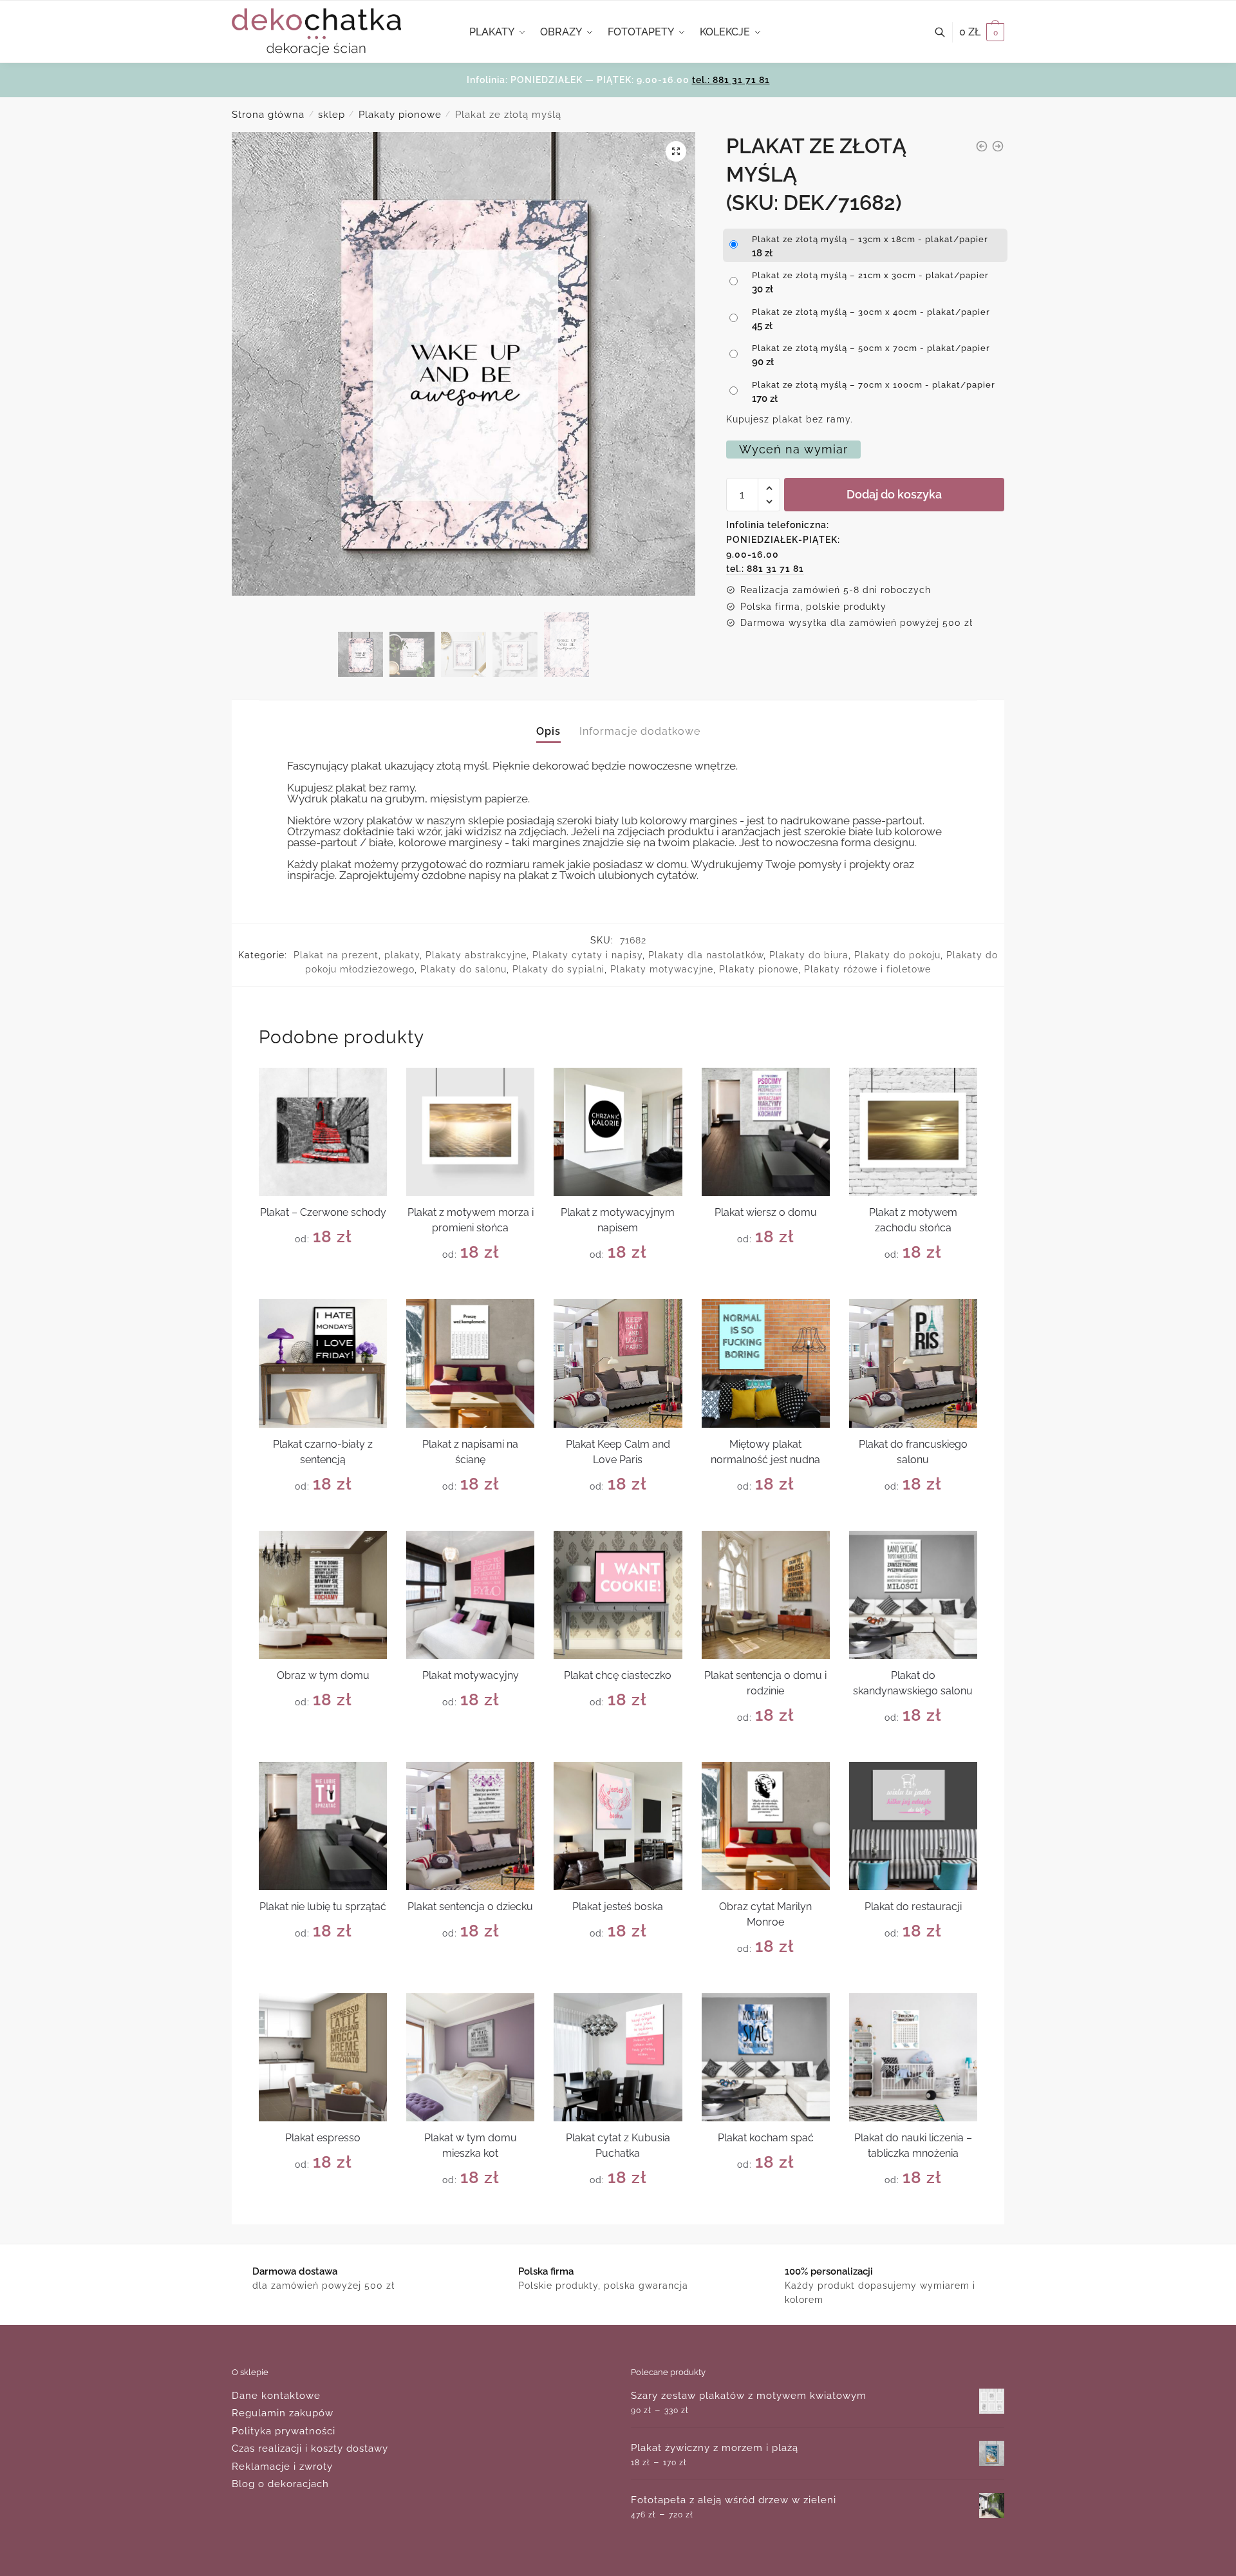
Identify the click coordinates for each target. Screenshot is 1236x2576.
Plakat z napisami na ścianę (470, 1452)
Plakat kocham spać (766, 2138)
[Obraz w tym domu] (323, 1595)
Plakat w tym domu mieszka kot (471, 2145)
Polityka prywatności (284, 2431)
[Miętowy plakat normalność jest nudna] (766, 1363)
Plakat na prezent (336, 955)
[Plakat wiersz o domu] (766, 1132)
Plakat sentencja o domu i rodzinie (765, 1683)
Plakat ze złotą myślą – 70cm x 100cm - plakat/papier (874, 385)
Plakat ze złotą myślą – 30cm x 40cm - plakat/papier (871, 312)
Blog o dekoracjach (280, 2484)
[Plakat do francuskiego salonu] (913, 1363)
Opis (548, 731)
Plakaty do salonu (464, 969)
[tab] (548, 721)
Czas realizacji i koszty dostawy (310, 2448)
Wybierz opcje (323, 1284)
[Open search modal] (947, 32)
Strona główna (268, 115)
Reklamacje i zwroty (282, 2467)
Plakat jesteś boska (618, 1907)
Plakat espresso (323, 2138)
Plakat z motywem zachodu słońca (913, 1220)
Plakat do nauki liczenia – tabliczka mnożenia (913, 2145)
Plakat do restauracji (913, 1907)
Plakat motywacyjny (471, 1675)
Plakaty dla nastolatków (706, 955)
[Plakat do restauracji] (913, 1826)
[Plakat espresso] (323, 2057)
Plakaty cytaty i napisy (587, 955)
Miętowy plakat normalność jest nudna (765, 1452)
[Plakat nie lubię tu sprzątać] (323, 1826)
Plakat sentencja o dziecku (470, 1907)
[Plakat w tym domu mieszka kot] (470, 2057)
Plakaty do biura (809, 955)
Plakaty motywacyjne (662, 969)
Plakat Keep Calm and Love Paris (618, 1452)
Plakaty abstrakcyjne (476, 955)
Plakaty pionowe (400, 115)
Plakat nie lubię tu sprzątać (323, 1907)
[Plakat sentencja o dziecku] (470, 1826)
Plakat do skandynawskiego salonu (913, 1683)
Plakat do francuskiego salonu (913, 1452)
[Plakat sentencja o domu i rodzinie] (766, 1595)
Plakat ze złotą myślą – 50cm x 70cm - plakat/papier (871, 348)
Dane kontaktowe (276, 2396)
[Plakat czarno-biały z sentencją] (323, 1363)
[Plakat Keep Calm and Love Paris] (618, 1363)
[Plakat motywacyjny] (470, 1595)
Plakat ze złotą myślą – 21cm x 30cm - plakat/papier (870, 275)
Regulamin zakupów (283, 2413)
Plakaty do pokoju (897, 955)
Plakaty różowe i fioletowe (867, 969)
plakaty (402, 955)
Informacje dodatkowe (640, 731)
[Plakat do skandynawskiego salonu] (913, 1595)
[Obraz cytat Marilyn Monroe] (766, 1826)
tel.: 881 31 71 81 (731, 80)
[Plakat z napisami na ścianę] (470, 1363)
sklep (332, 115)
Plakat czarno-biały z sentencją (323, 1452)
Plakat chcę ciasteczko (618, 1675)
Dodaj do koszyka (894, 494)
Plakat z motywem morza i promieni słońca (471, 1220)
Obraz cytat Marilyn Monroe (765, 1914)
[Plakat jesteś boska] (618, 1826)
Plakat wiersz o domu (766, 1212)
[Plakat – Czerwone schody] (323, 1132)
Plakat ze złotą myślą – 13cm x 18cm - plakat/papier (870, 239)
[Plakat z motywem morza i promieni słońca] (470, 1132)
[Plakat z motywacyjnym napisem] (618, 1132)
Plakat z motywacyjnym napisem (618, 1220)
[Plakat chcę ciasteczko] (618, 1595)
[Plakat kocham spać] (766, 2057)
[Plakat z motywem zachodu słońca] (913, 1132)
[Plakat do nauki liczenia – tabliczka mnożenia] (913, 2057)
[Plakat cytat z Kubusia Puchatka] (618, 2057)
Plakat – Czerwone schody (323, 1212)
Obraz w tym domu (323, 1675)
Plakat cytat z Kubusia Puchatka (618, 2145)
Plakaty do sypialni (558, 969)
